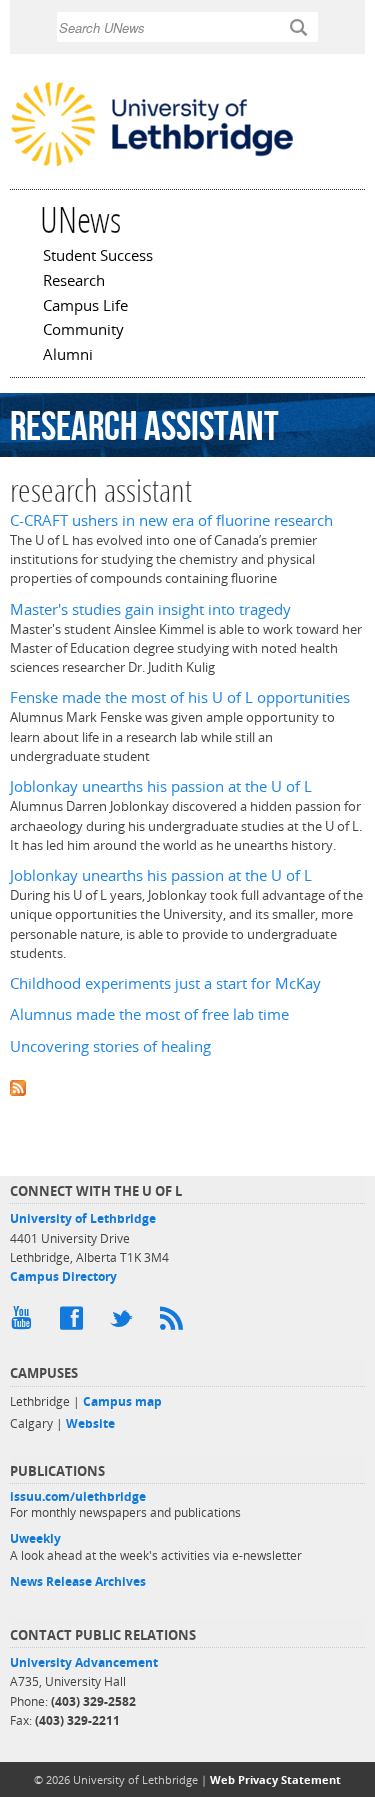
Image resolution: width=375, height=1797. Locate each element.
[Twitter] (125, 1323)
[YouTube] (25, 1323)
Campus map (122, 1401)
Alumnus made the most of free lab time (149, 1014)
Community (83, 331)
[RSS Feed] (175, 1323)
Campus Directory (63, 1276)
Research (74, 282)
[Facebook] (75, 1323)
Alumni (68, 356)
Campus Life (85, 307)
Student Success (98, 257)
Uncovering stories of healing (110, 1046)
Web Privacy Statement (275, 1779)
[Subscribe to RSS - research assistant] (187, 1086)
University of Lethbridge (83, 1218)
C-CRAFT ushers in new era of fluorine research (171, 520)
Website (90, 1423)
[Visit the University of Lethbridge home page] (152, 164)
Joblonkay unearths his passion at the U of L (161, 786)
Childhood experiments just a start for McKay (165, 983)
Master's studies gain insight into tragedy (150, 609)
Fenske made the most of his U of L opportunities (180, 697)
